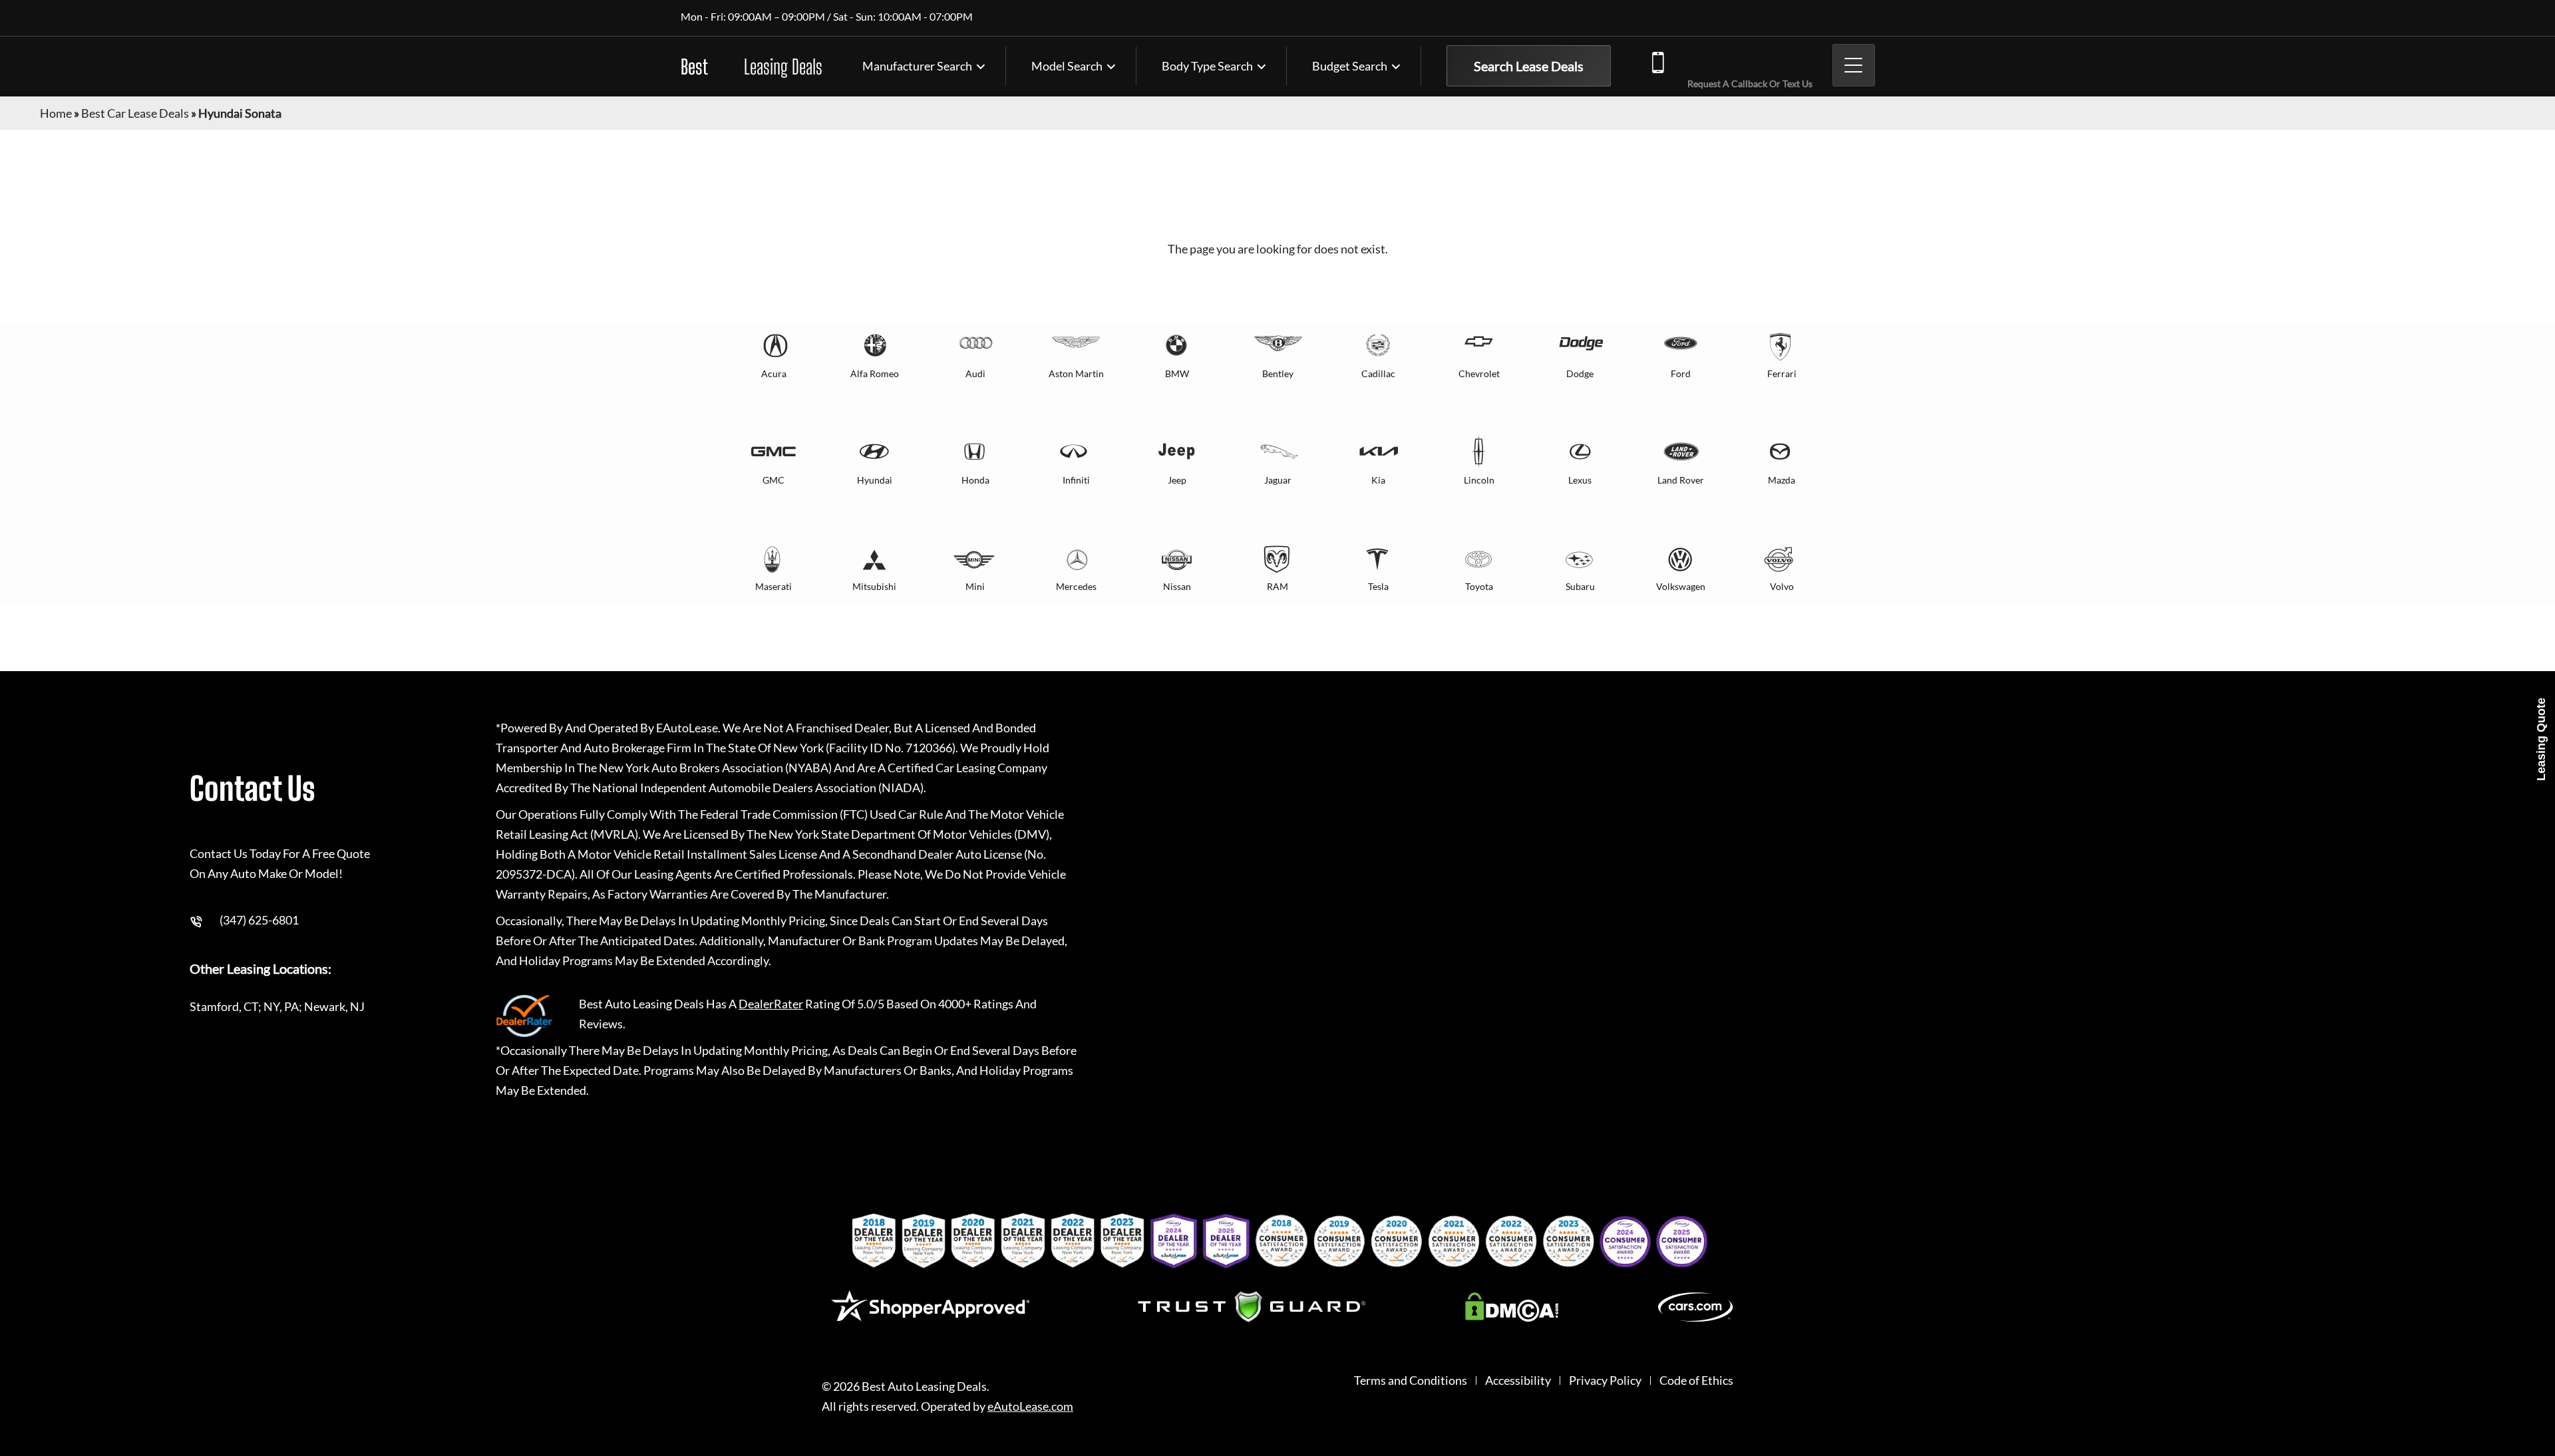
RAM (1277, 586)
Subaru (1580, 586)
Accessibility (1518, 1381)
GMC (773, 480)
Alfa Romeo (875, 373)
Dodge (1580, 373)
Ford (1681, 373)
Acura (774, 373)
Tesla (1378, 586)
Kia (1378, 480)
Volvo (1782, 586)
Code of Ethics (1696, 1381)
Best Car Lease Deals (135, 113)
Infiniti (1076, 480)
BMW (1177, 373)
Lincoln (1479, 480)
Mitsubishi (874, 586)
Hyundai (875, 480)
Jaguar (1278, 480)
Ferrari (1782, 373)
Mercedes (1076, 586)
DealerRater (771, 1004)
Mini (975, 586)
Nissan (1177, 586)
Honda (975, 480)
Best (752, 67)
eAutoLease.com (1030, 1406)
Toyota (1479, 586)
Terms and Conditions (1411, 1381)
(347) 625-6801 (1747, 61)
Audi (975, 373)
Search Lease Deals (1529, 66)
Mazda (1782, 480)
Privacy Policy (1605, 1381)
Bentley (1278, 373)
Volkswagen (1681, 586)
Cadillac (1378, 373)
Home (56, 113)
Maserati (773, 586)
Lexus (1580, 480)
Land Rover (1681, 480)
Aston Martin (1076, 373)
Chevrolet (1479, 373)
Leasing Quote (2541, 739)
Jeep (1177, 480)
